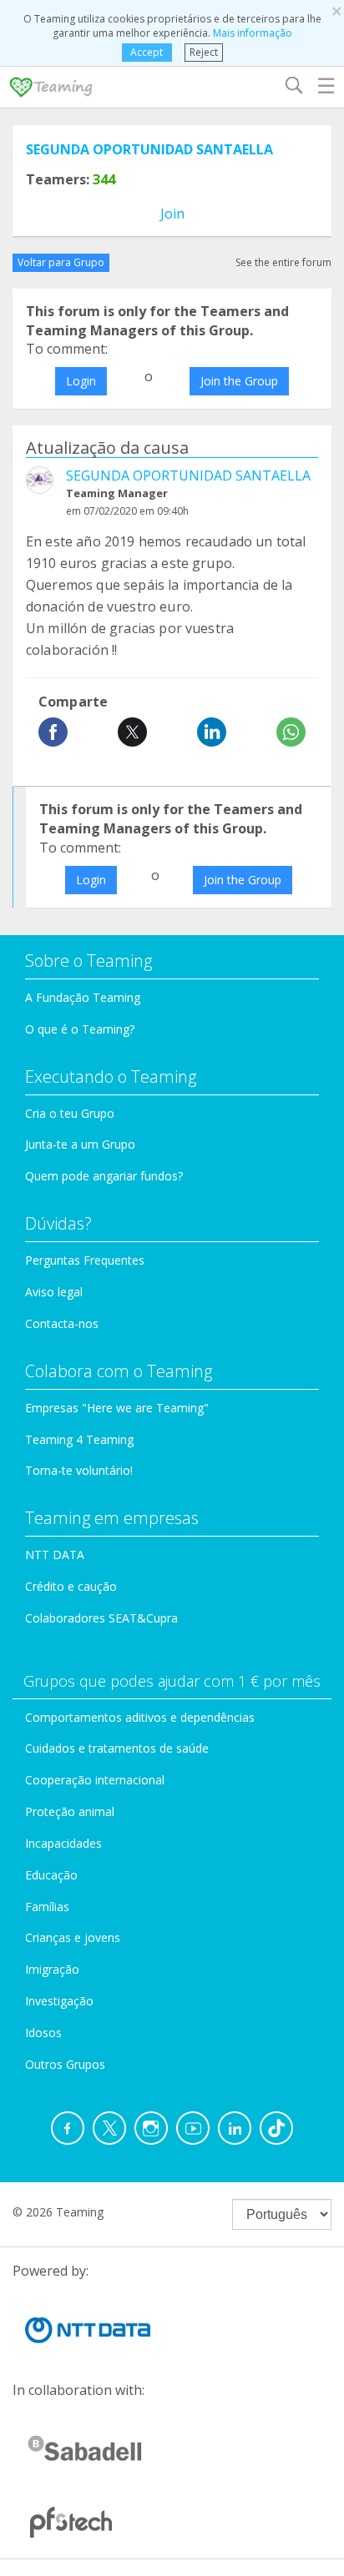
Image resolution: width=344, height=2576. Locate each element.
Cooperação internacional (95, 1780)
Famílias (47, 1907)
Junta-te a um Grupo (80, 1144)
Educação (51, 1875)
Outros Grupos (65, 2064)
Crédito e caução (71, 1586)
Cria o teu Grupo (70, 1113)
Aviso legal (54, 1292)
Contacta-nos (62, 1323)
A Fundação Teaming (83, 997)
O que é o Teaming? (80, 1029)
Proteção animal (70, 1811)
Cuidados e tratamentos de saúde (117, 1748)
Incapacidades (63, 1843)
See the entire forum (283, 262)
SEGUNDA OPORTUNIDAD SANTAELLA (149, 149)
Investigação (59, 2001)
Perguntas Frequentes (85, 1260)
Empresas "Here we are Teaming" (117, 1408)
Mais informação (253, 33)
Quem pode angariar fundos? (104, 1176)
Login (81, 381)
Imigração (52, 1969)
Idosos (43, 2033)
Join (172, 214)
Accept (147, 52)
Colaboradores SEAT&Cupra (101, 1618)
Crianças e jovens (73, 1937)
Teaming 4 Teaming (79, 1439)
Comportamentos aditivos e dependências (140, 1717)
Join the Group (239, 381)
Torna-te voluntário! (79, 1470)
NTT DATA (55, 1555)
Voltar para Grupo (61, 262)
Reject (204, 52)
